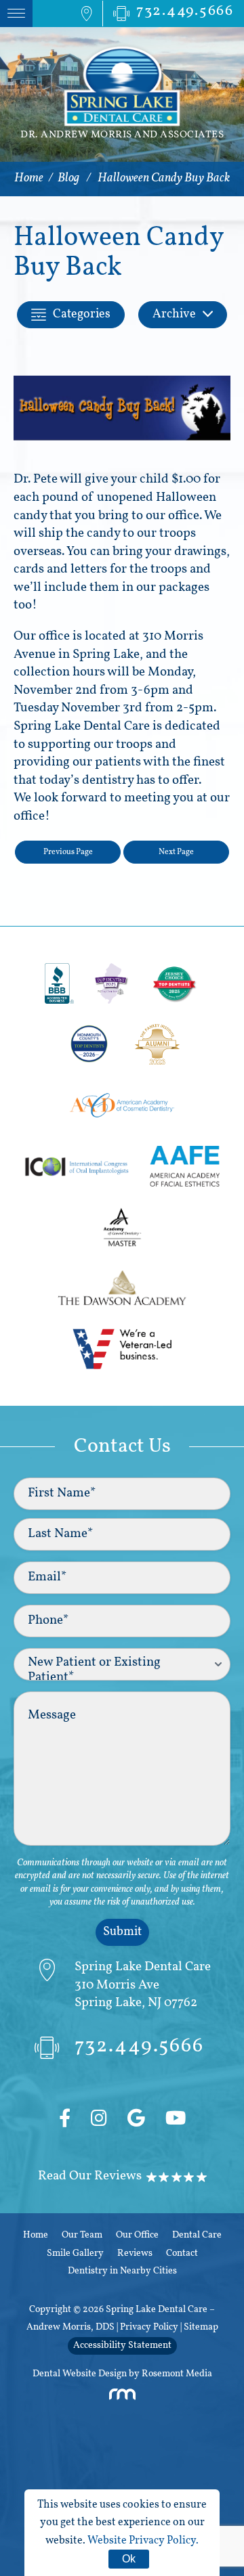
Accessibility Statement (122, 2346)
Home (29, 179)
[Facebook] (65, 2120)
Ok (129, 2559)
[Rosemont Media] (122, 2398)
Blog (68, 179)
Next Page (176, 852)
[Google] (136, 2120)
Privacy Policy (149, 2327)
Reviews (135, 2253)
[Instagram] (99, 2120)
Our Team (82, 2235)
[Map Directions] (86, 14)
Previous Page (68, 852)
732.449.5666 (140, 2047)
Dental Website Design (80, 2374)
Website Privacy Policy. (143, 2541)
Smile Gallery (75, 2253)
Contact (182, 2253)
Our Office (137, 2235)
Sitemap (201, 2327)
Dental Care (197, 2235)
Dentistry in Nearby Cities (122, 2271)
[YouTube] (176, 2120)
